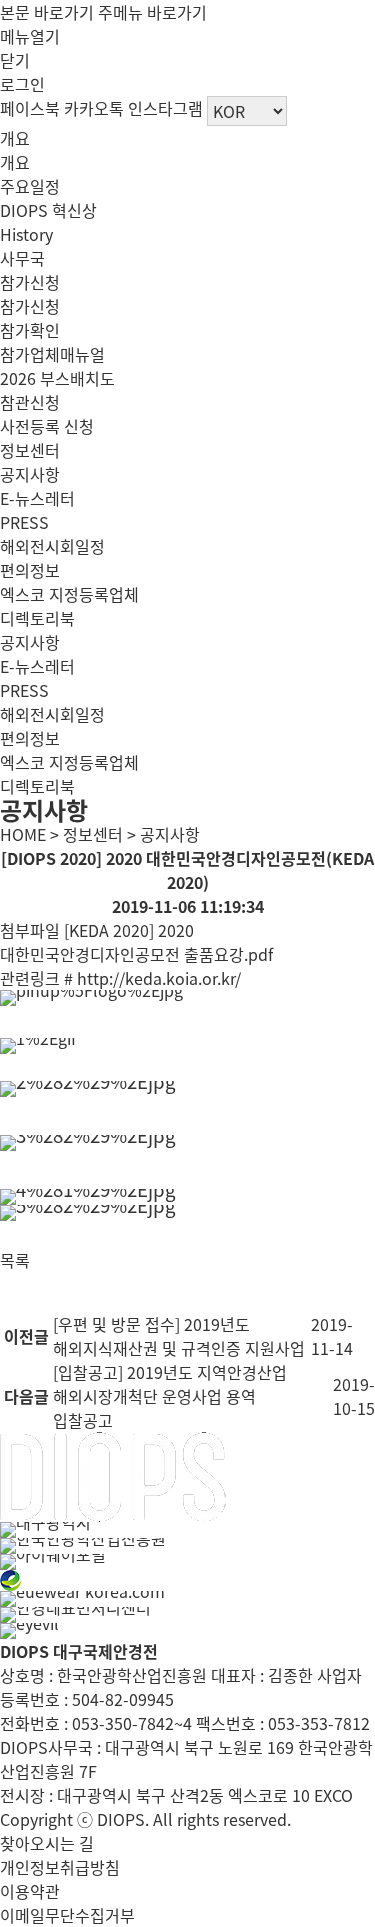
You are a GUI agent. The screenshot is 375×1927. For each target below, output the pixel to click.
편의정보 (30, 570)
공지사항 (30, 474)
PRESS (24, 522)
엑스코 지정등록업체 (69, 594)
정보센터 (30, 450)
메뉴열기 (30, 36)
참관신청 (30, 402)
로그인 (22, 84)
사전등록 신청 (47, 426)
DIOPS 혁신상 (48, 210)
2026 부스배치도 (57, 378)
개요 (15, 138)
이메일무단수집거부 (67, 1915)
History (26, 234)
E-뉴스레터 (37, 498)
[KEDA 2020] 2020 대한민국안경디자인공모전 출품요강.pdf (136, 942)
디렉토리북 (37, 618)
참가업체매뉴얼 (52, 354)
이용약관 (30, 1891)
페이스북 (30, 108)
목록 (15, 1260)
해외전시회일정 (52, 546)
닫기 (15, 60)
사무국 (22, 258)
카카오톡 (94, 108)
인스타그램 (165, 108)
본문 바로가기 (47, 12)
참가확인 (30, 330)
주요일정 (30, 186)
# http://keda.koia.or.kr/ (152, 978)
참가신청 (30, 282)
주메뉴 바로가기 (152, 12)
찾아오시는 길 (47, 1843)
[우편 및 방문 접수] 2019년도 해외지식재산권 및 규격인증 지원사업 (179, 1336)
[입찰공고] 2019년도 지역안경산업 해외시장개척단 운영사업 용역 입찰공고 (170, 1396)
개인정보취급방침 (60, 1867)
